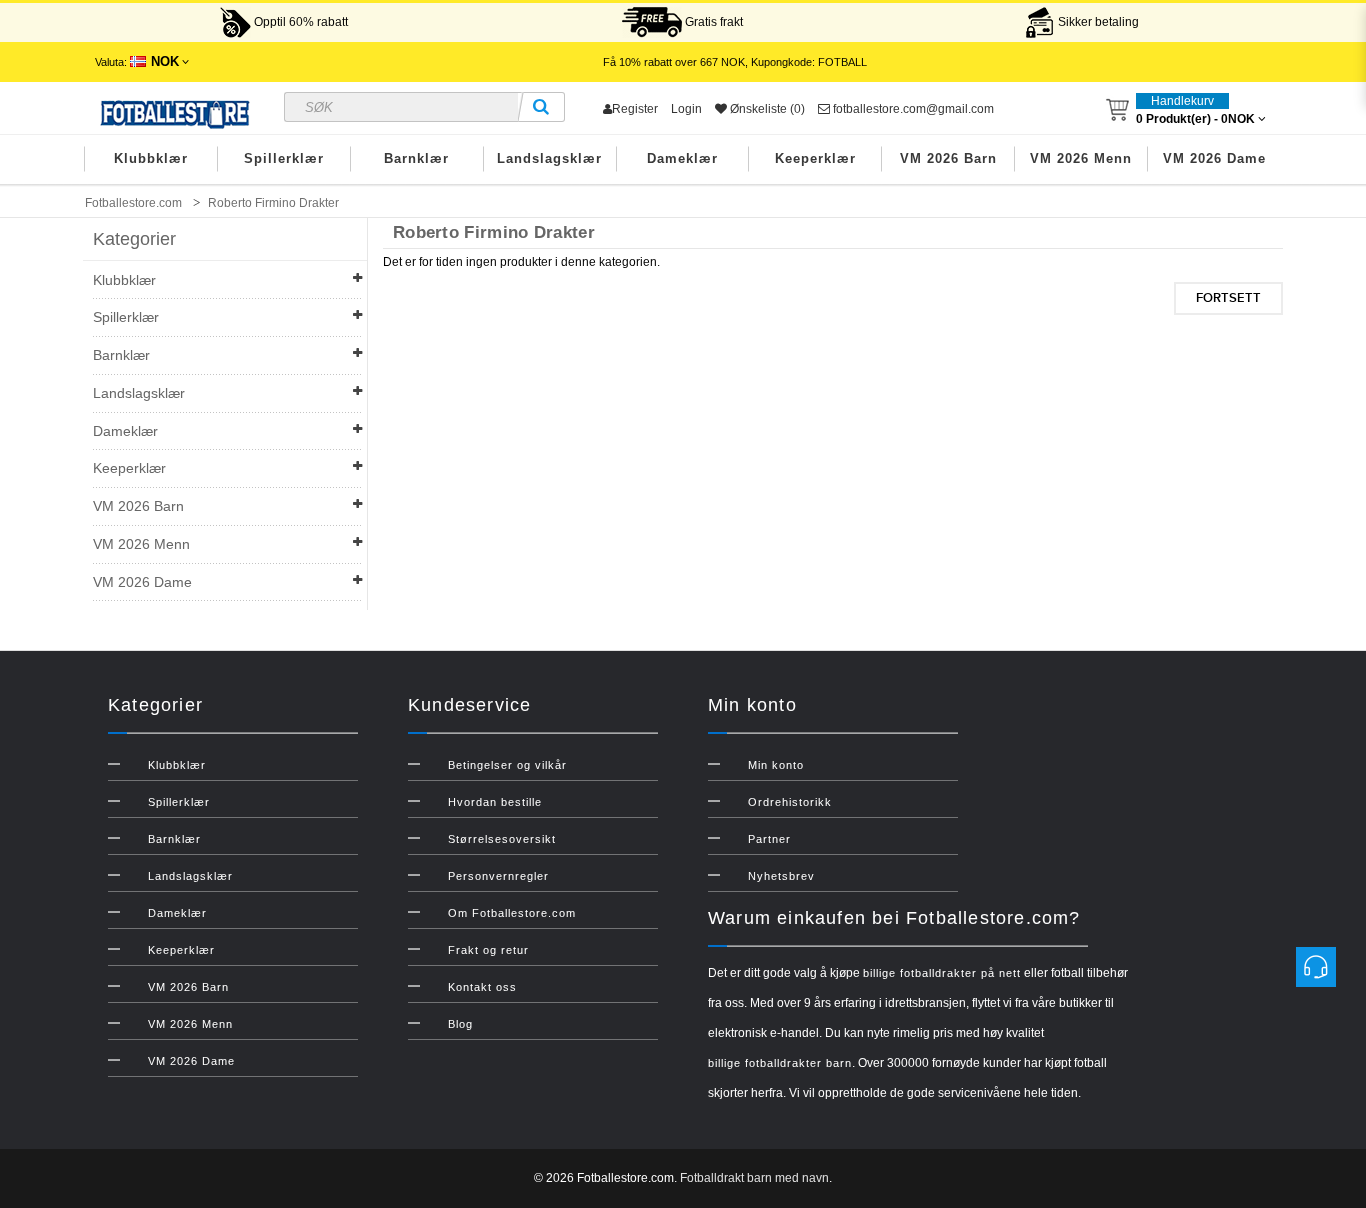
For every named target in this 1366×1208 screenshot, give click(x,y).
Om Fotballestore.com (512, 913)
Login (686, 109)
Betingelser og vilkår (507, 765)
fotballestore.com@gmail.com (912, 109)
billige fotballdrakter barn (780, 1063)
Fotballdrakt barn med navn (754, 1178)
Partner (769, 839)
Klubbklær (151, 158)
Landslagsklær (549, 158)
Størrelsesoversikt (502, 839)
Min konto (776, 765)
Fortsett (1228, 298)
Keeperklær (815, 158)
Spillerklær (284, 158)
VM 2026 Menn (1081, 158)
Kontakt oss (482, 987)
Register (635, 109)
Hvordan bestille (495, 802)
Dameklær (682, 158)
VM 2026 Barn (948, 158)
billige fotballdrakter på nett (942, 973)
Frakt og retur (488, 950)
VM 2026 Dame (1214, 158)
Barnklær (416, 158)
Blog (460, 1024)
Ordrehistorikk (790, 802)
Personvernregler (498, 876)
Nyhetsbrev (781, 876)
